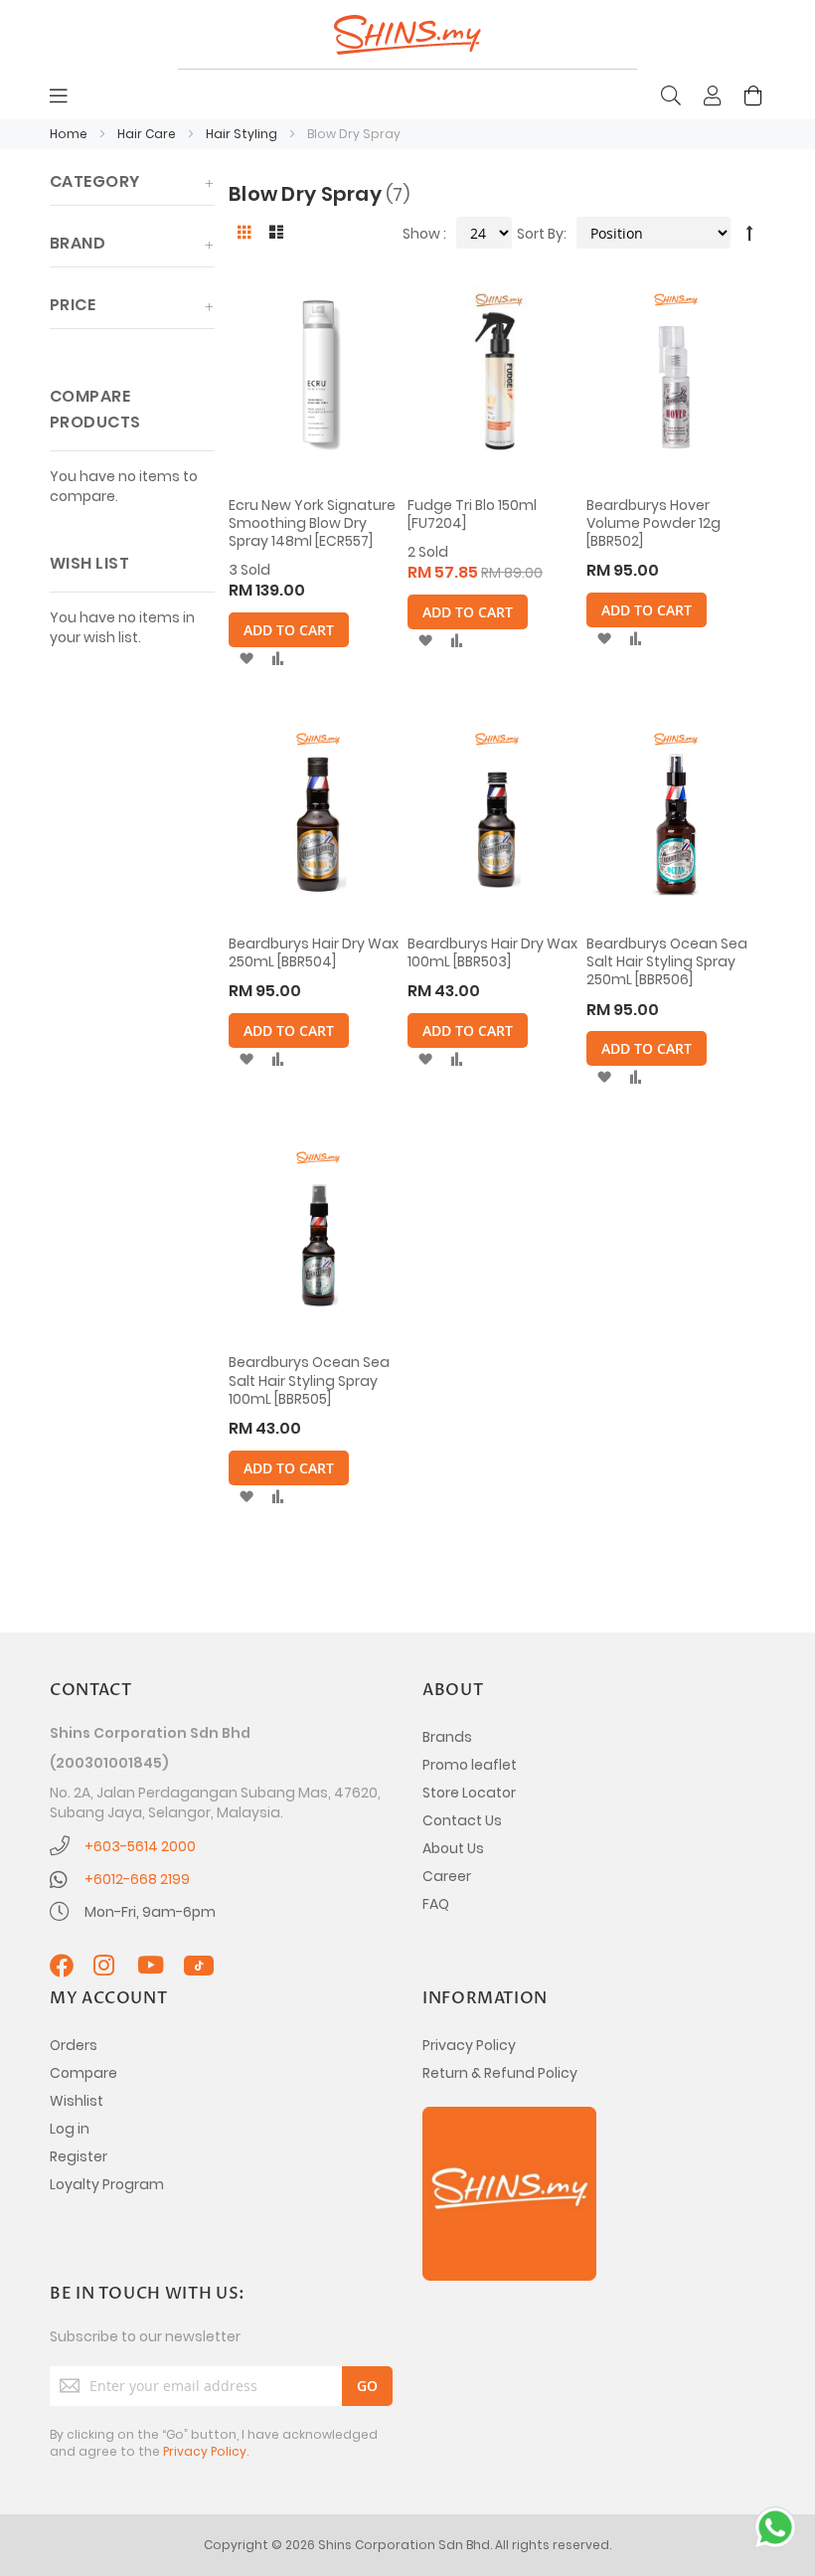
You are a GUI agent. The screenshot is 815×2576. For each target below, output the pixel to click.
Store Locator (469, 1793)
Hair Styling (243, 134)
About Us (453, 1848)
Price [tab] (73, 305)
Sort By (540, 234)
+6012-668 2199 (137, 1879)
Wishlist (77, 2101)
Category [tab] (95, 181)
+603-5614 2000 (140, 1846)
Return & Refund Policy (500, 2073)
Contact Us (462, 1820)
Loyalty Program (107, 2184)
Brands (447, 1737)
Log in (70, 2129)
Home (70, 134)
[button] (246, 659)
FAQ (436, 1904)
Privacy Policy (469, 2045)
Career (447, 1876)
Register (79, 2156)
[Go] (367, 2386)
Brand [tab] (78, 243)
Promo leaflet (470, 1765)
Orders (74, 2045)
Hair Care (148, 134)
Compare (83, 2073)
